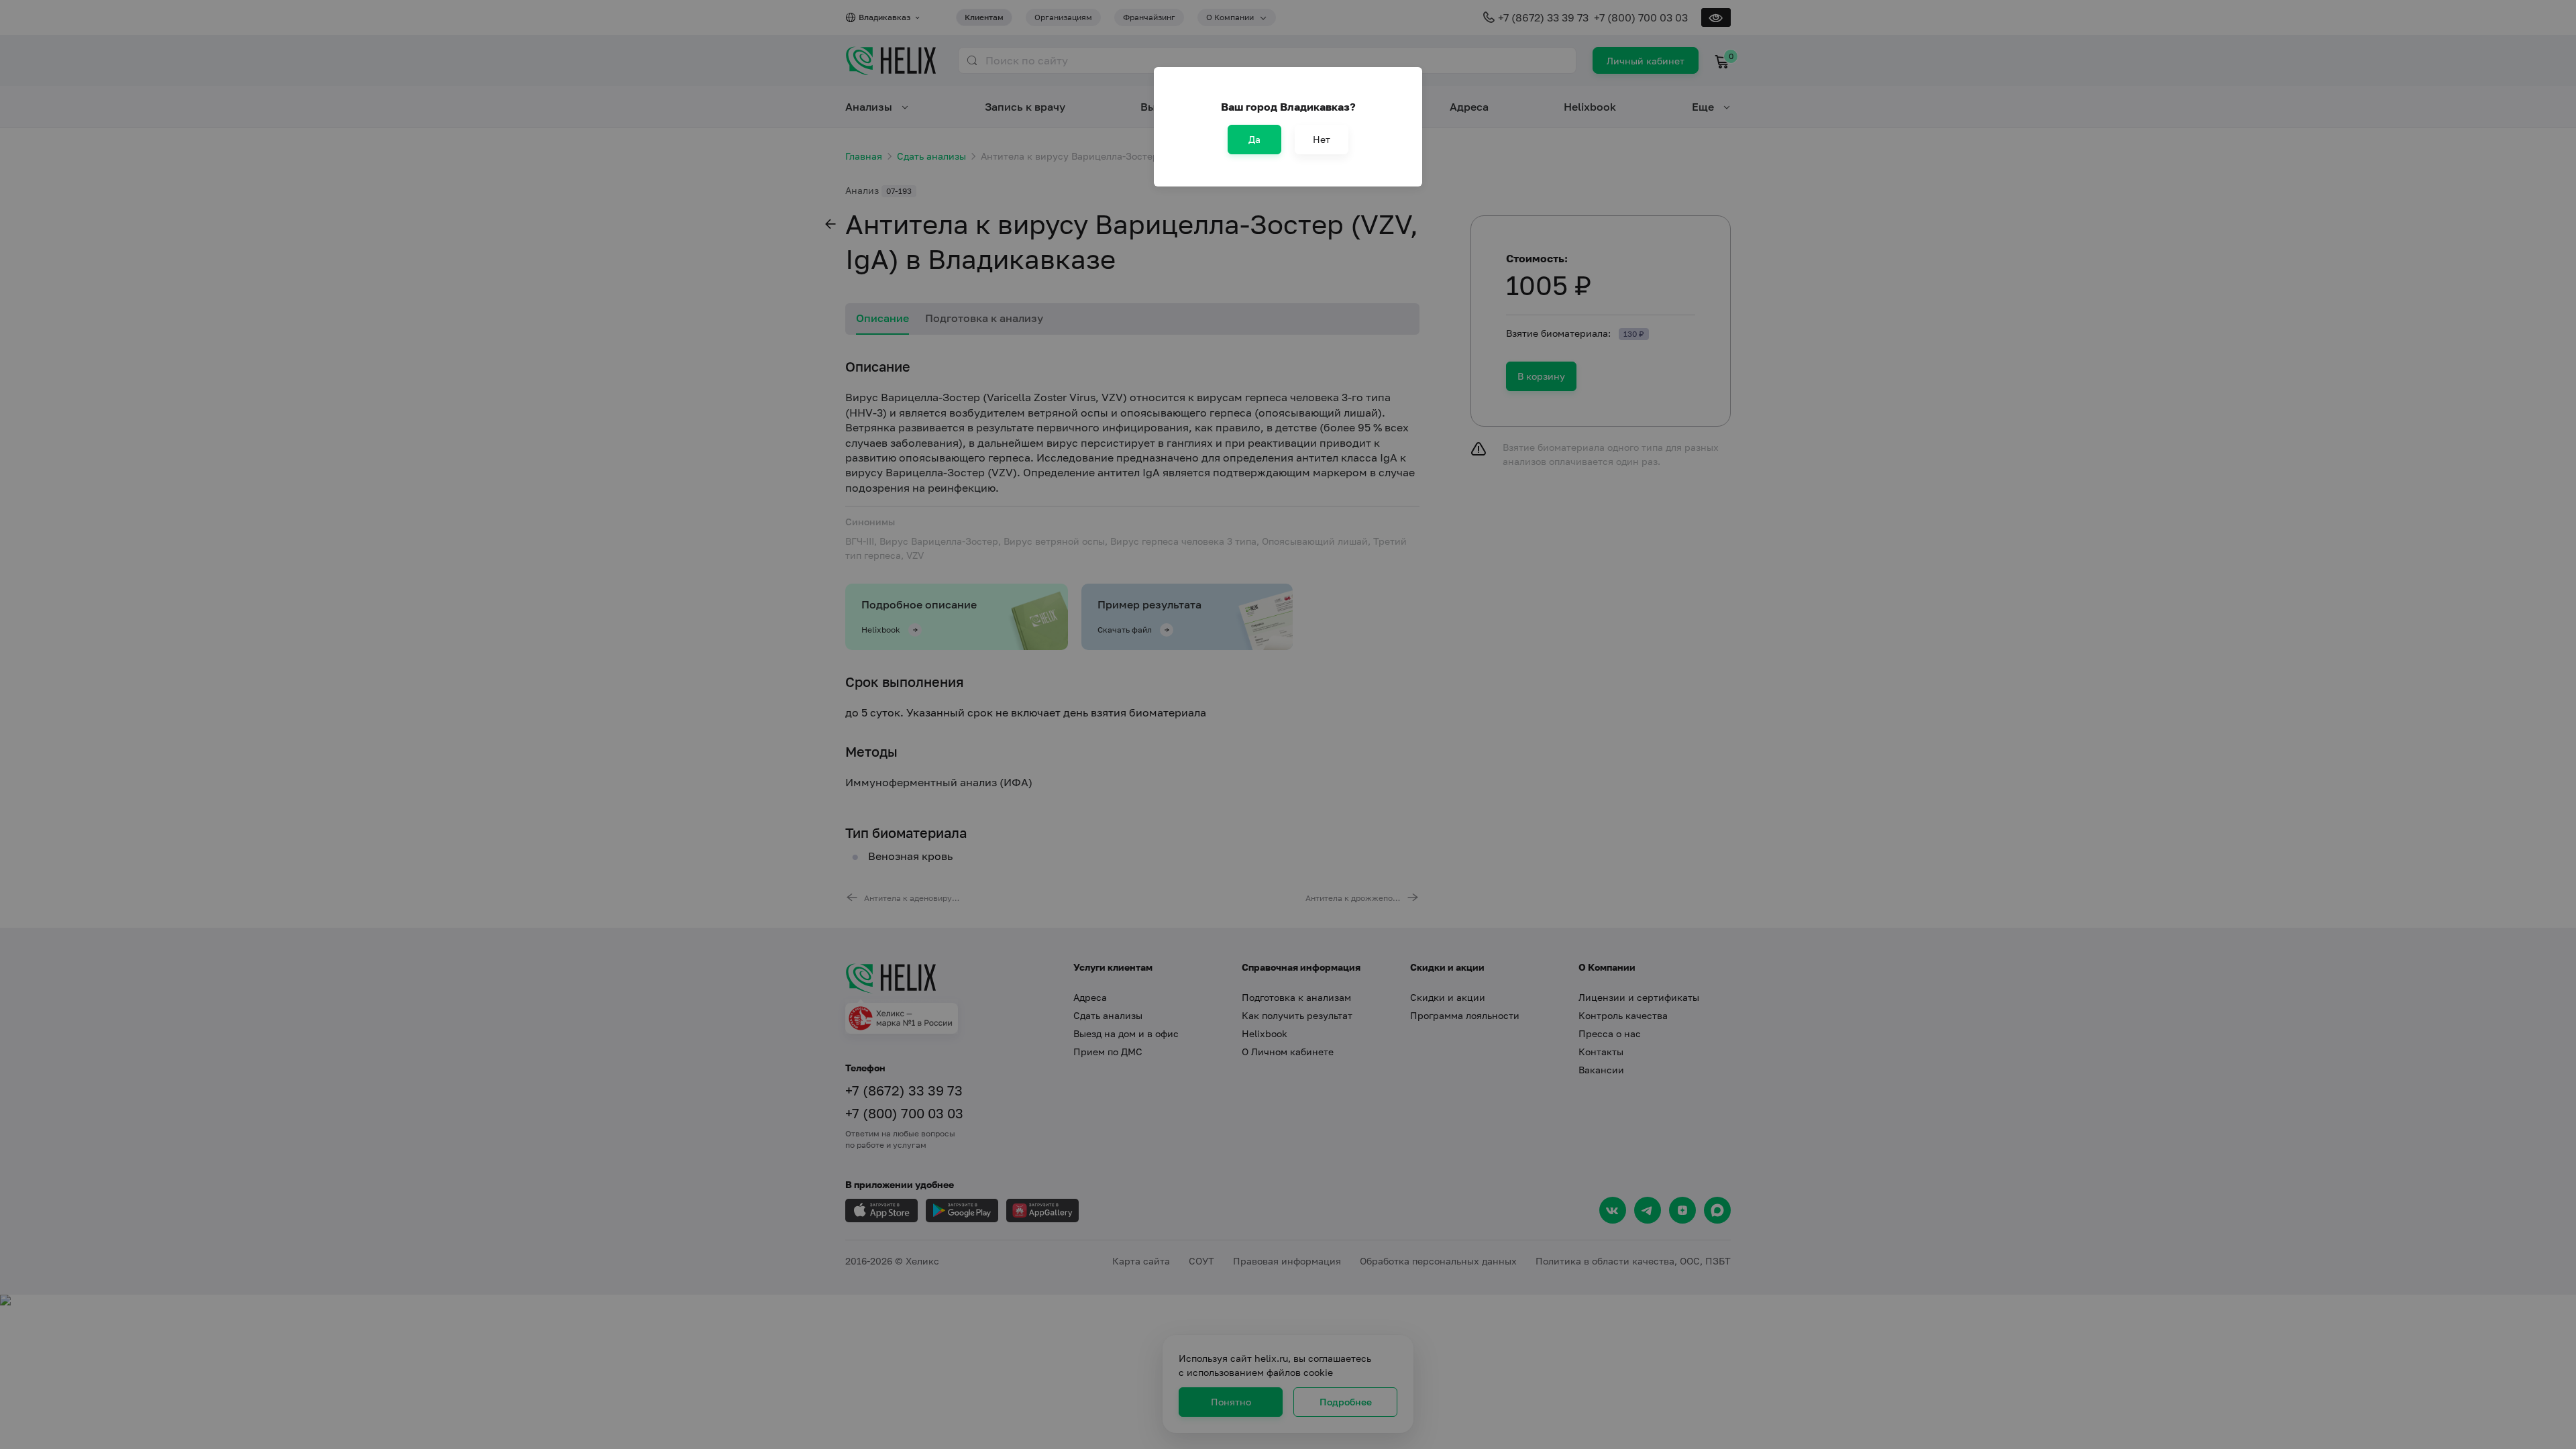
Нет (1322, 139)
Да (1254, 139)
